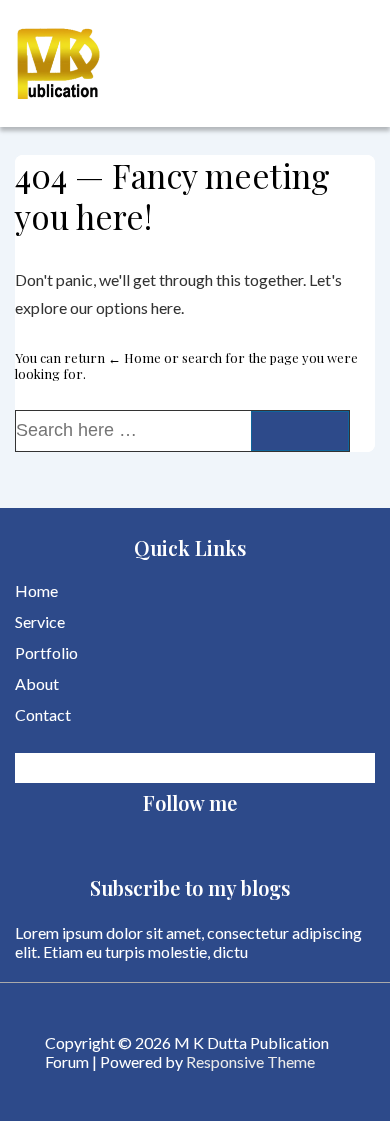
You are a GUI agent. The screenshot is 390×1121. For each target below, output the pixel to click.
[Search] (300, 431)
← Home (134, 357)
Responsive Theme (250, 1061)
